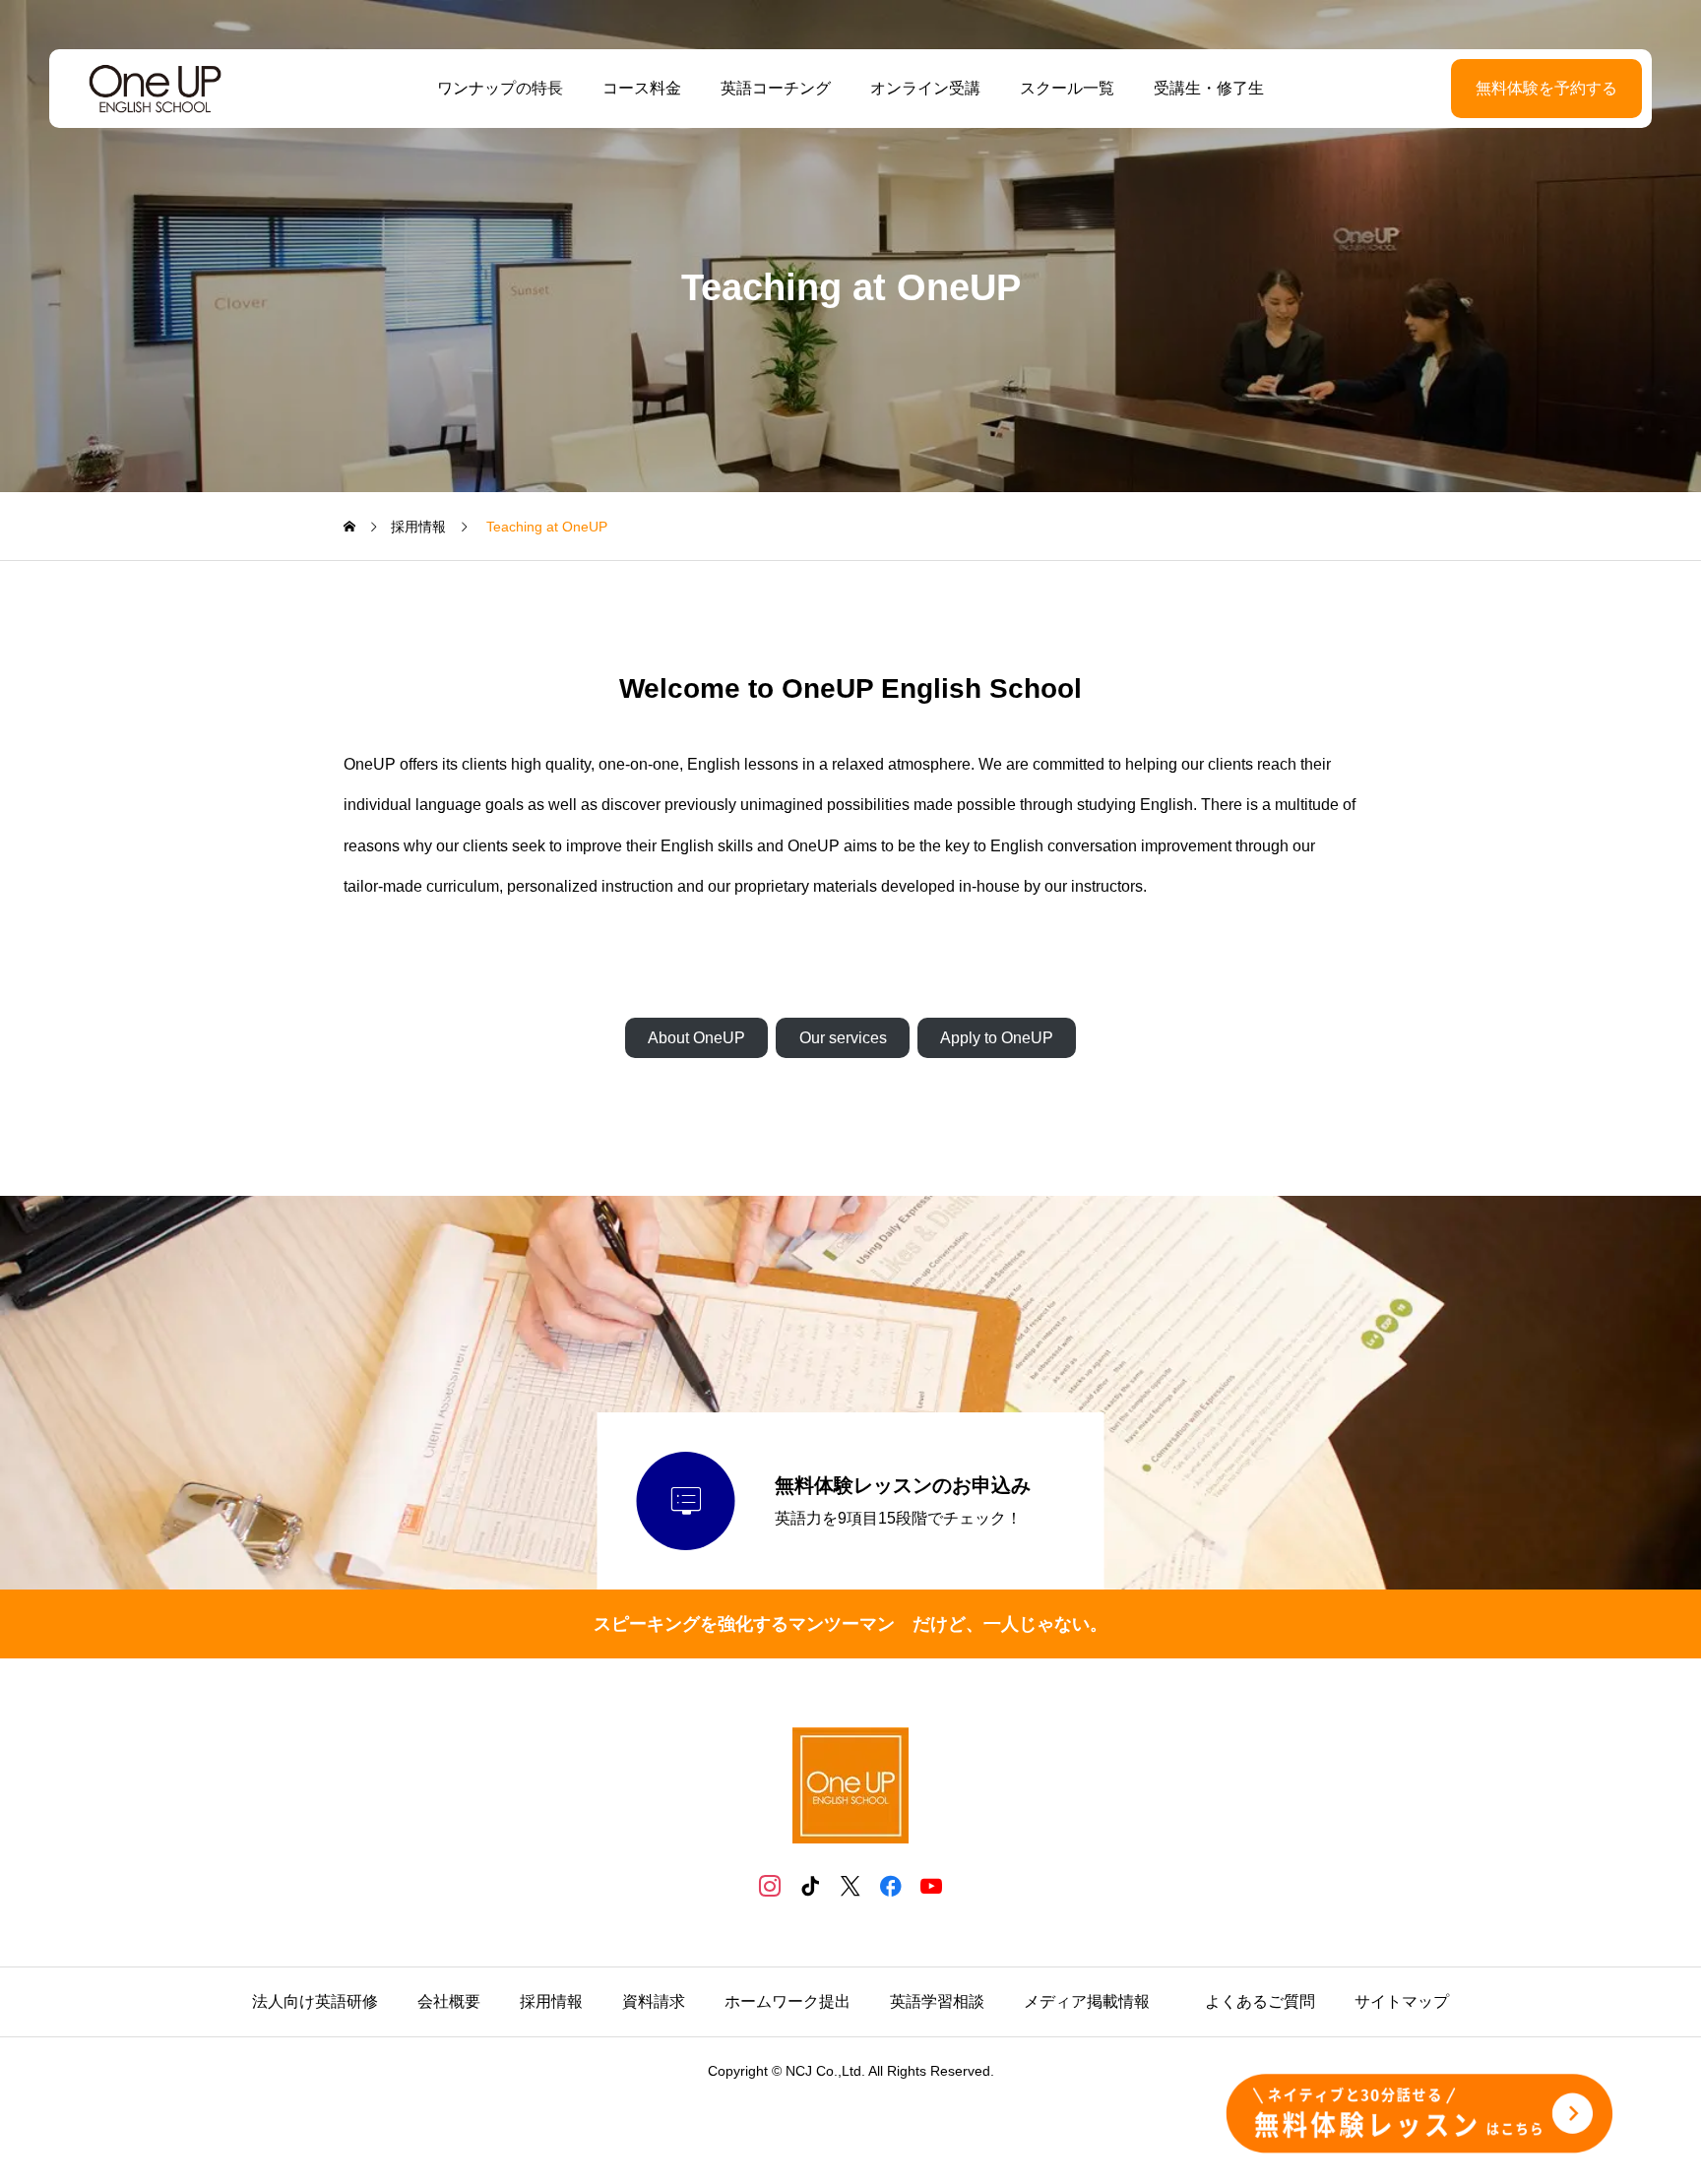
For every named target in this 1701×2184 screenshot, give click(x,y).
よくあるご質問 (1260, 2001)
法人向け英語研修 (315, 2001)
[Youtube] (932, 1885)
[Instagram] (770, 1885)
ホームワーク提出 (787, 2001)
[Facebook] (891, 1885)
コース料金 (642, 88)
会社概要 (449, 2001)
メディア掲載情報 (1095, 2001)
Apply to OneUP (997, 1038)
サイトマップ (1402, 2001)
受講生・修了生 (1209, 88)
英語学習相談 (937, 2001)
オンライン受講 (925, 88)
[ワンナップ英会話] (155, 89)
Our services (843, 1038)
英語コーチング (776, 88)
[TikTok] (811, 1885)
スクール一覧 (1067, 88)
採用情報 (551, 2001)
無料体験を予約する (1546, 88)
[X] (851, 1885)
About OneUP (696, 1038)
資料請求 (654, 2001)
